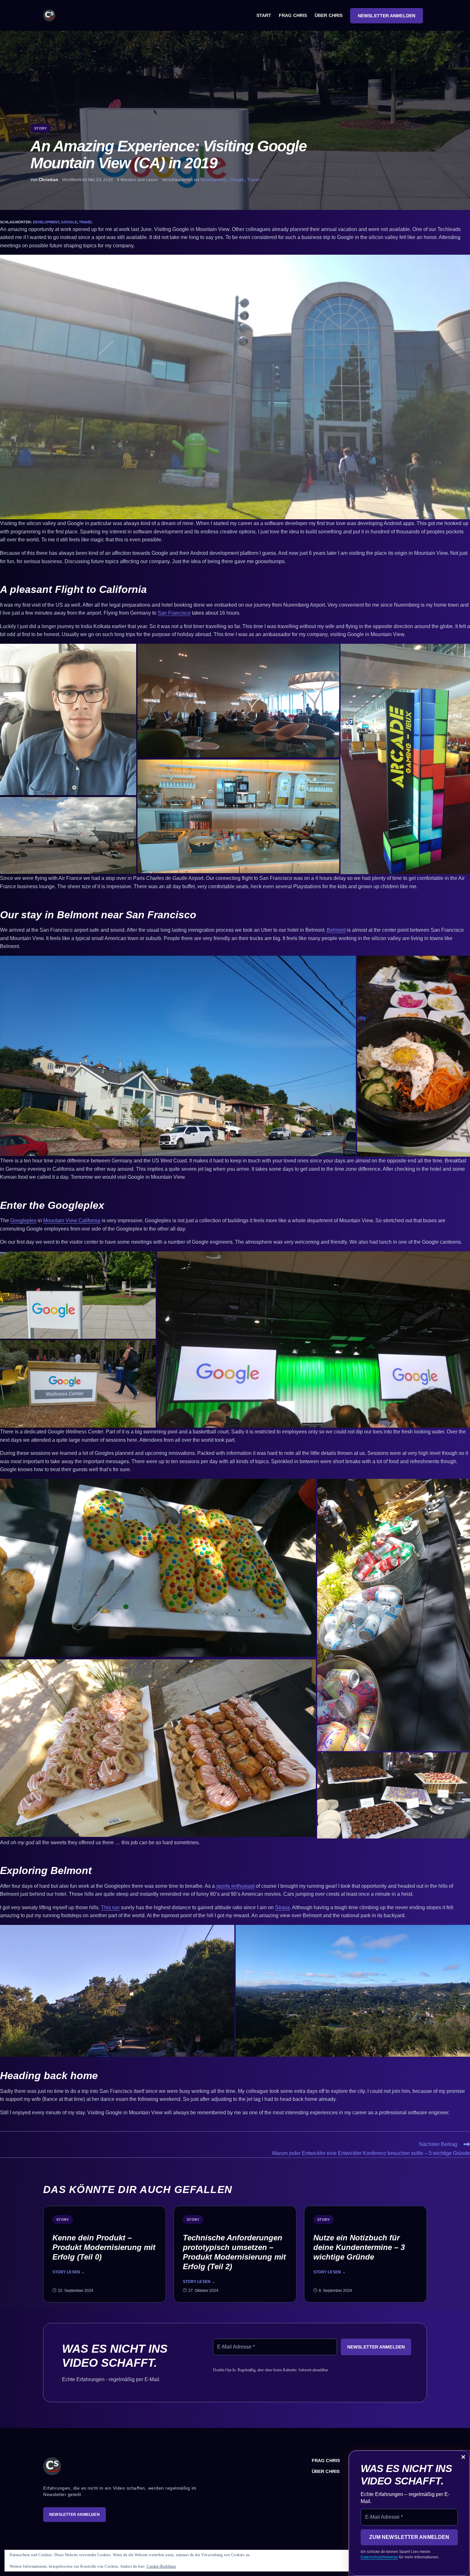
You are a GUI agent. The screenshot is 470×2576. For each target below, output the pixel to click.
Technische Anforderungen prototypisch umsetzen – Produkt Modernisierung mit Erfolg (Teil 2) (234, 2252)
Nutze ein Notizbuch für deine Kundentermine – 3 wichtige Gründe (359, 2247)
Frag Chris (326, 2460)
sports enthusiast (235, 1886)
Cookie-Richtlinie (161, 2566)
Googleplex (23, 1220)
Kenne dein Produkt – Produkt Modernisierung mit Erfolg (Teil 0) (104, 2247)
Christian (48, 180)
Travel (254, 180)
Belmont (336, 930)
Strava (282, 1907)
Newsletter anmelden (74, 2515)
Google (237, 180)
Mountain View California (72, 1220)
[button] (235, 387)
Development (214, 180)
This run (110, 1907)
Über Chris (326, 2471)
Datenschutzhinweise (379, 2557)
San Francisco (174, 613)
